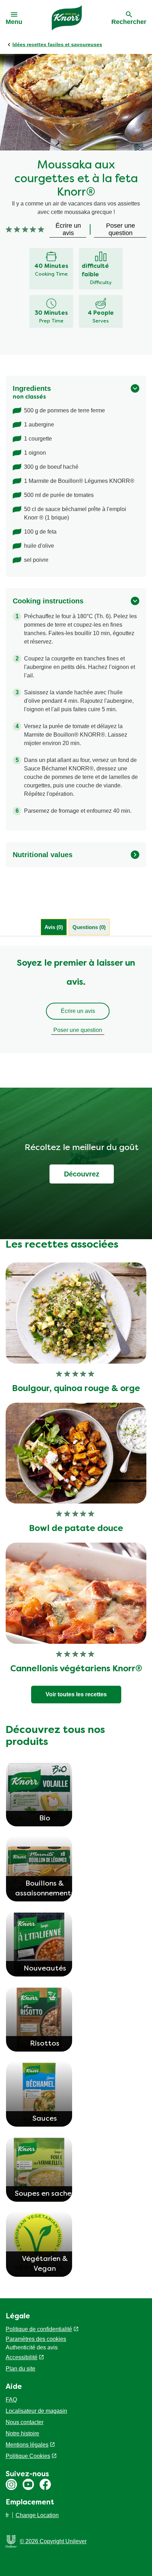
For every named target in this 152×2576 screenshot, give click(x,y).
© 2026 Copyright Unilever (53, 2541)
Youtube (28, 2484)
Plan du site (21, 2369)
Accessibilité (22, 2357)
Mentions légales (27, 2445)
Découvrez (82, 1174)
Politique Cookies (28, 2456)
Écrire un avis (78, 1011)
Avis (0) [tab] (54, 927)
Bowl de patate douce (76, 1529)
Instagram (11, 2484)
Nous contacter (25, 2422)
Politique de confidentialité (39, 2329)
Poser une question (78, 1030)
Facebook (45, 2484)
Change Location (37, 2515)
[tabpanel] (76, 999)
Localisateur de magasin (36, 2411)
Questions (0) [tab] (89, 927)
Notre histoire (22, 2433)
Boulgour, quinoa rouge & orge (76, 1389)
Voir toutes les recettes (76, 1694)
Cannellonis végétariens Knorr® (76, 1669)
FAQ (11, 2400)
